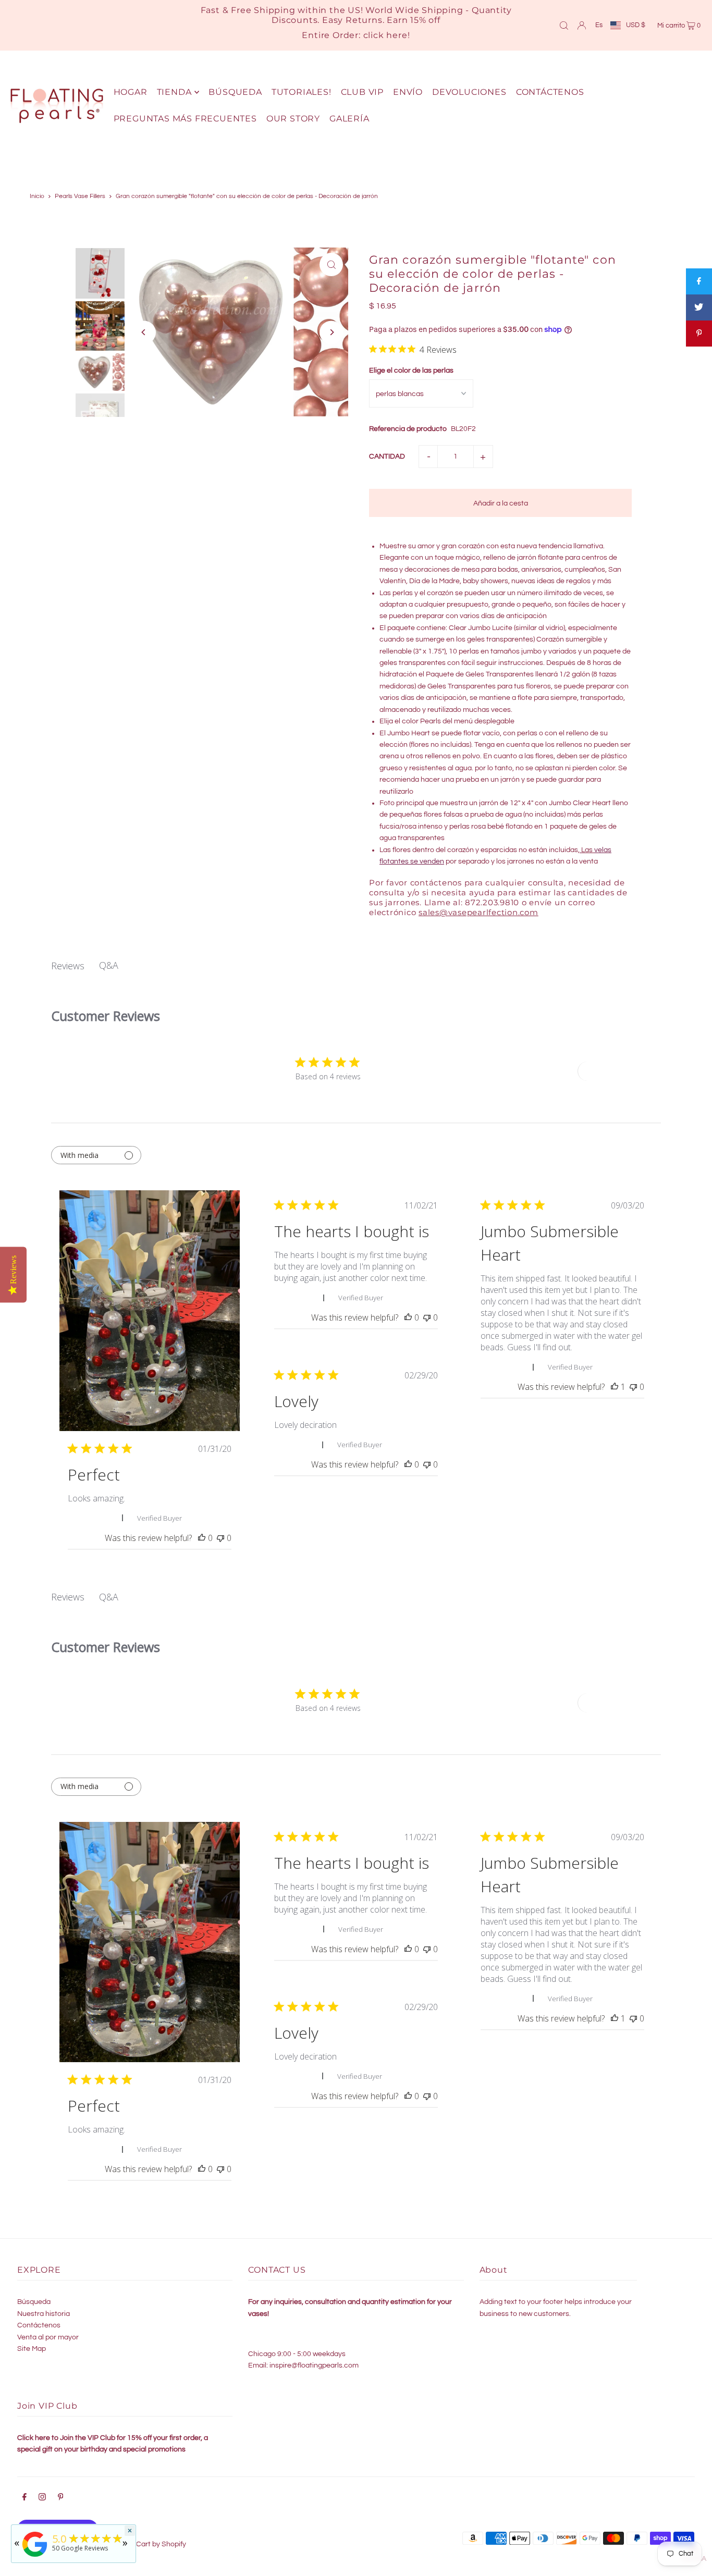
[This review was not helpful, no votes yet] (220, 1538)
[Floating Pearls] (35, 2557)
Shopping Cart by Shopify (145, 2544)
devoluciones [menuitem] (469, 92)
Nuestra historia (44, 2314)
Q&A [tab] (109, 965)
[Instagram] (42, 2498)
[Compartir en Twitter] (699, 307)
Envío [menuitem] (408, 92)
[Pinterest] (61, 2498)
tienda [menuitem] (174, 92)
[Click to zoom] (331, 264)
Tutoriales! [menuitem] (302, 92)
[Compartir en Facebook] (699, 281)
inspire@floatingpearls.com (314, 2365)
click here (385, 35)
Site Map (32, 2349)
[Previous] (144, 332)
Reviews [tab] (68, 966)
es (599, 25)
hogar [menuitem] (131, 92)
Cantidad (387, 457)
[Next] (331, 332)
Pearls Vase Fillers (80, 196)
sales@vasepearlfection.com (478, 912)
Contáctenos (39, 2325)
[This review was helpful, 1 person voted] (615, 1387)
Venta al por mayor (48, 2337)
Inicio (37, 196)
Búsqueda (34, 2302)
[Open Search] (564, 25)
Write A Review (616, 1071)
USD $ (636, 25)
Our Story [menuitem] (293, 119)
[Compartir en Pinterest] (699, 334)
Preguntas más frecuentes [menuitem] (185, 119)
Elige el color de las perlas (411, 371)
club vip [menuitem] (362, 92)
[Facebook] (24, 2498)
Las (588, 850)
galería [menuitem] (349, 119)
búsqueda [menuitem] (235, 92)
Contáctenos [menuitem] (550, 92)
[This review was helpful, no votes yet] (202, 1538)
